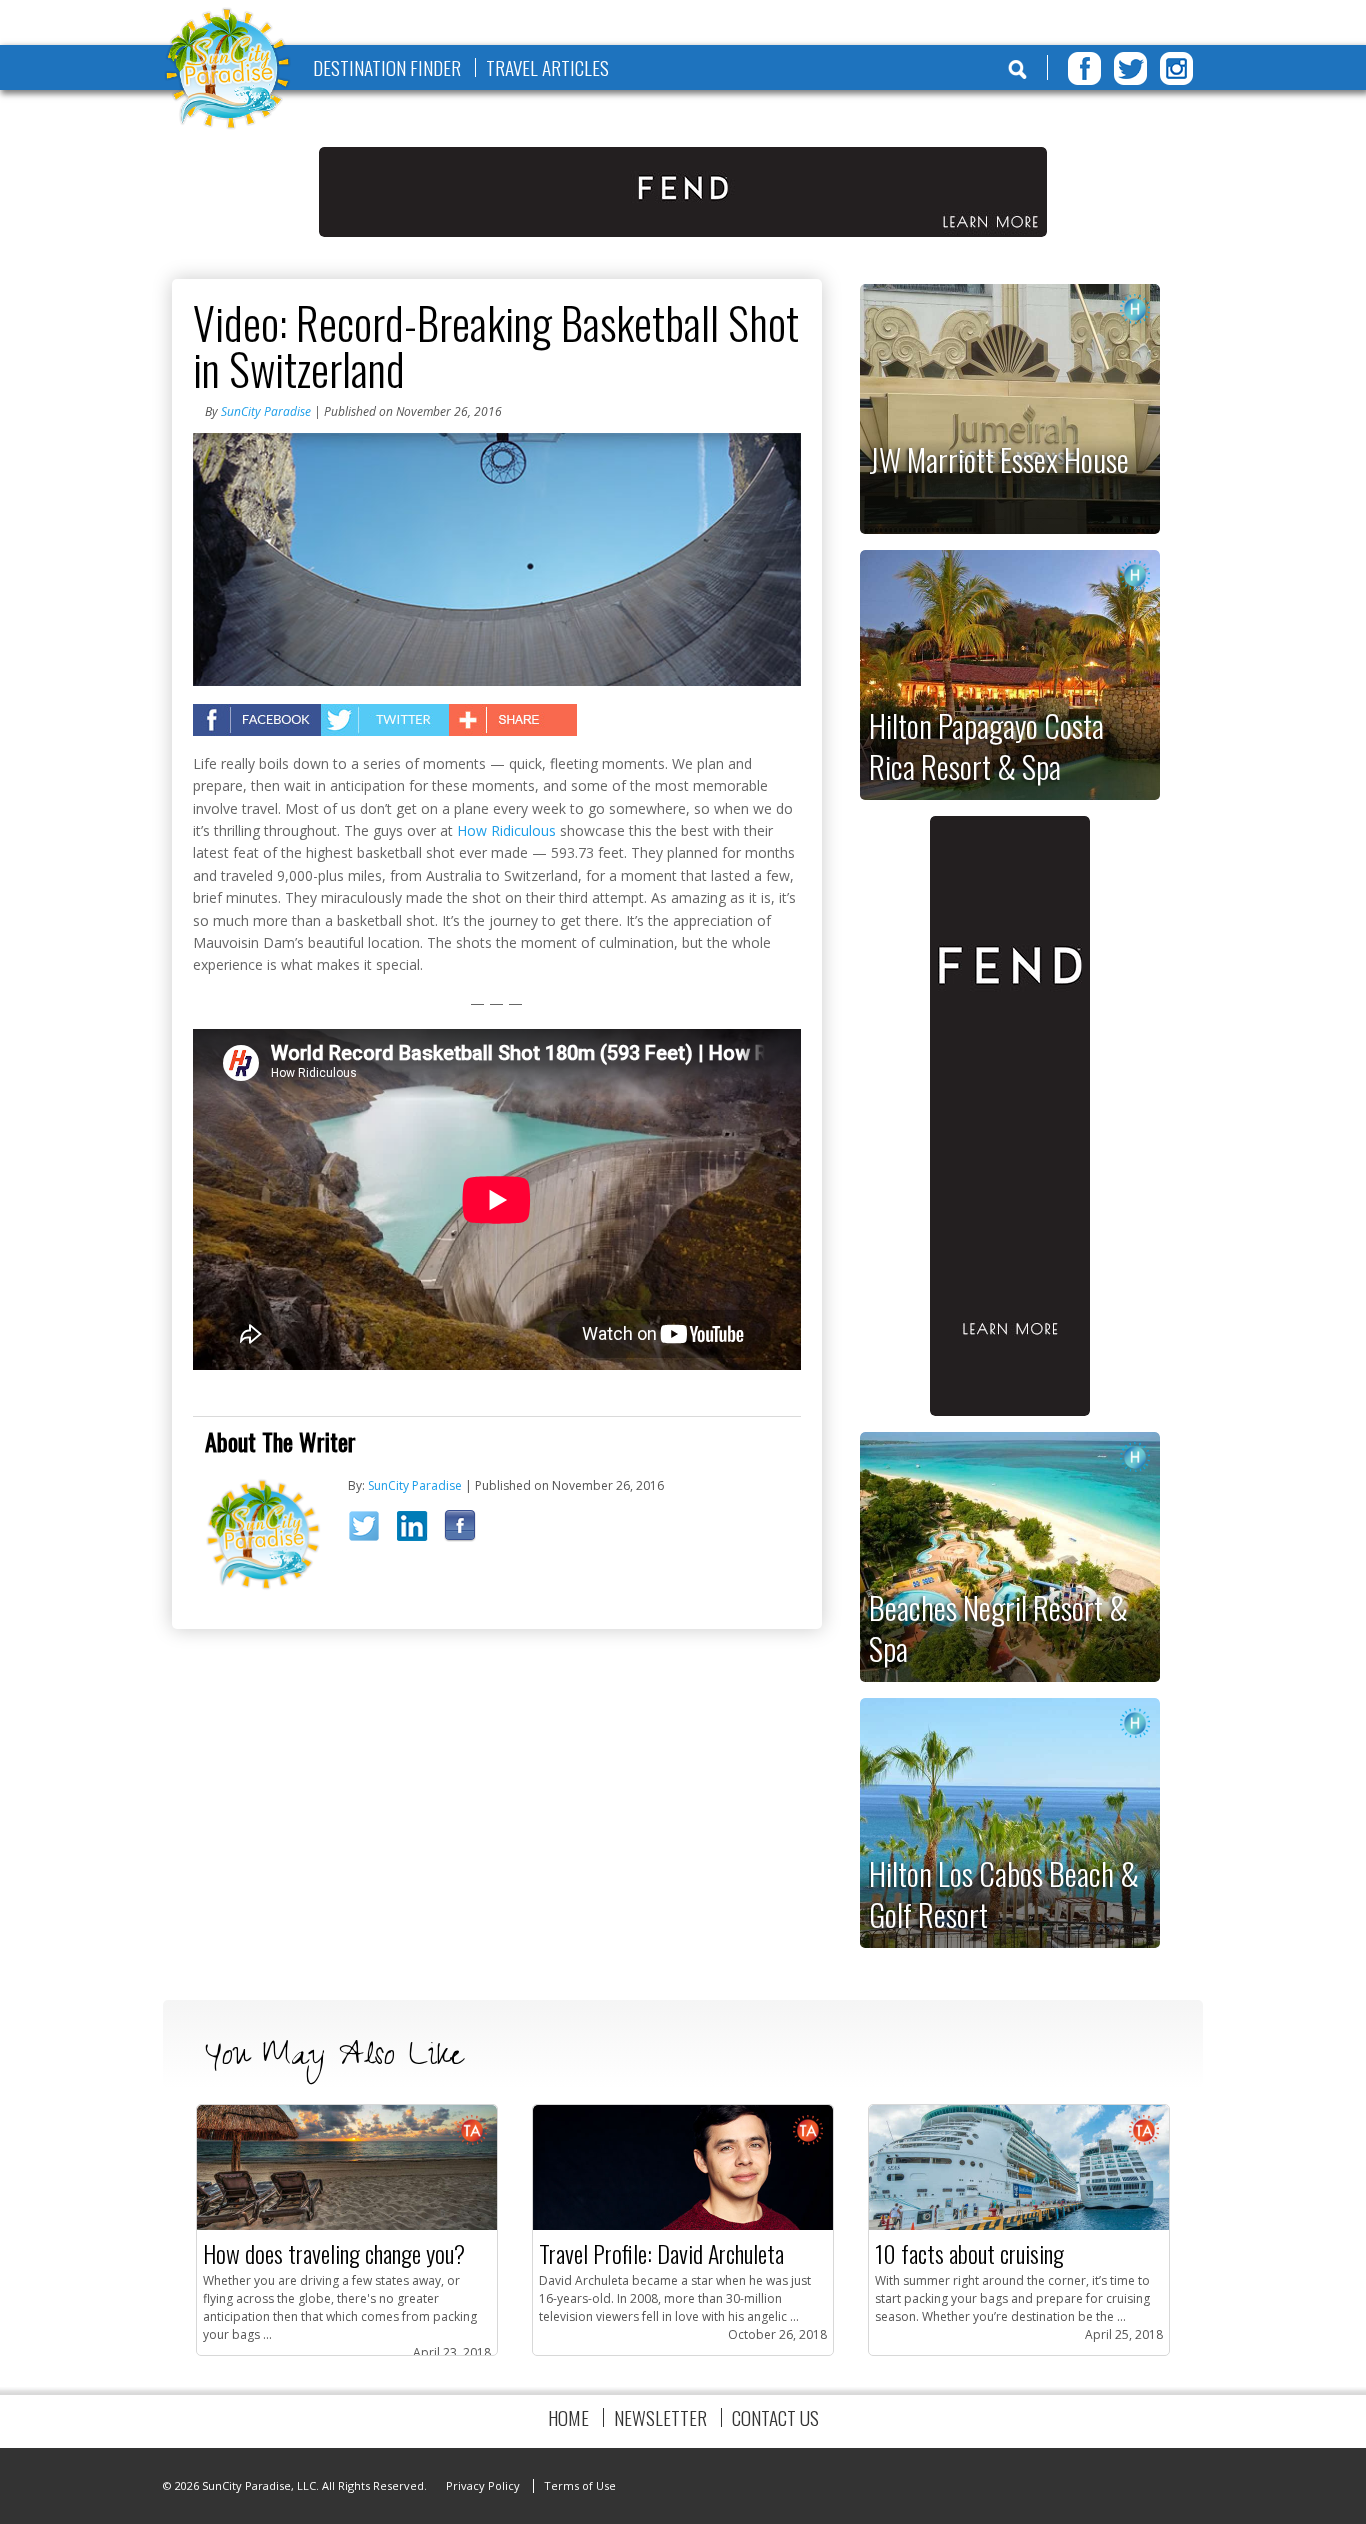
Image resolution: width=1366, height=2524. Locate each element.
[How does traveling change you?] (347, 2225)
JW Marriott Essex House (999, 459)
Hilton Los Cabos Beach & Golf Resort (1004, 1893)
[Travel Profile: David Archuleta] (683, 2225)
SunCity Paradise (266, 411)
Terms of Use (580, 2485)
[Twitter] (1130, 68)
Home (568, 2417)
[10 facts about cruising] (1019, 2225)
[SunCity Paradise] (228, 70)
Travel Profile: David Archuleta (661, 2253)
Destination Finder (387, 67)
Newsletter (660, 2417)
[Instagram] (1176, 68)
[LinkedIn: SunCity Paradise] (418, 1530)
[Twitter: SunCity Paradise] (370, 1532)
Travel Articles (547, 67)
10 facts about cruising (969, 2253)
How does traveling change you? (334, 2253)
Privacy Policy (483, 2485)
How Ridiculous (506, 830)
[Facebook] (1084, 68)
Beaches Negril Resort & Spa (998, 1627)
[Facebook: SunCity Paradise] (466, 1530)
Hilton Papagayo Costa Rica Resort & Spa (986, 745)
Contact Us (775, 2417)
